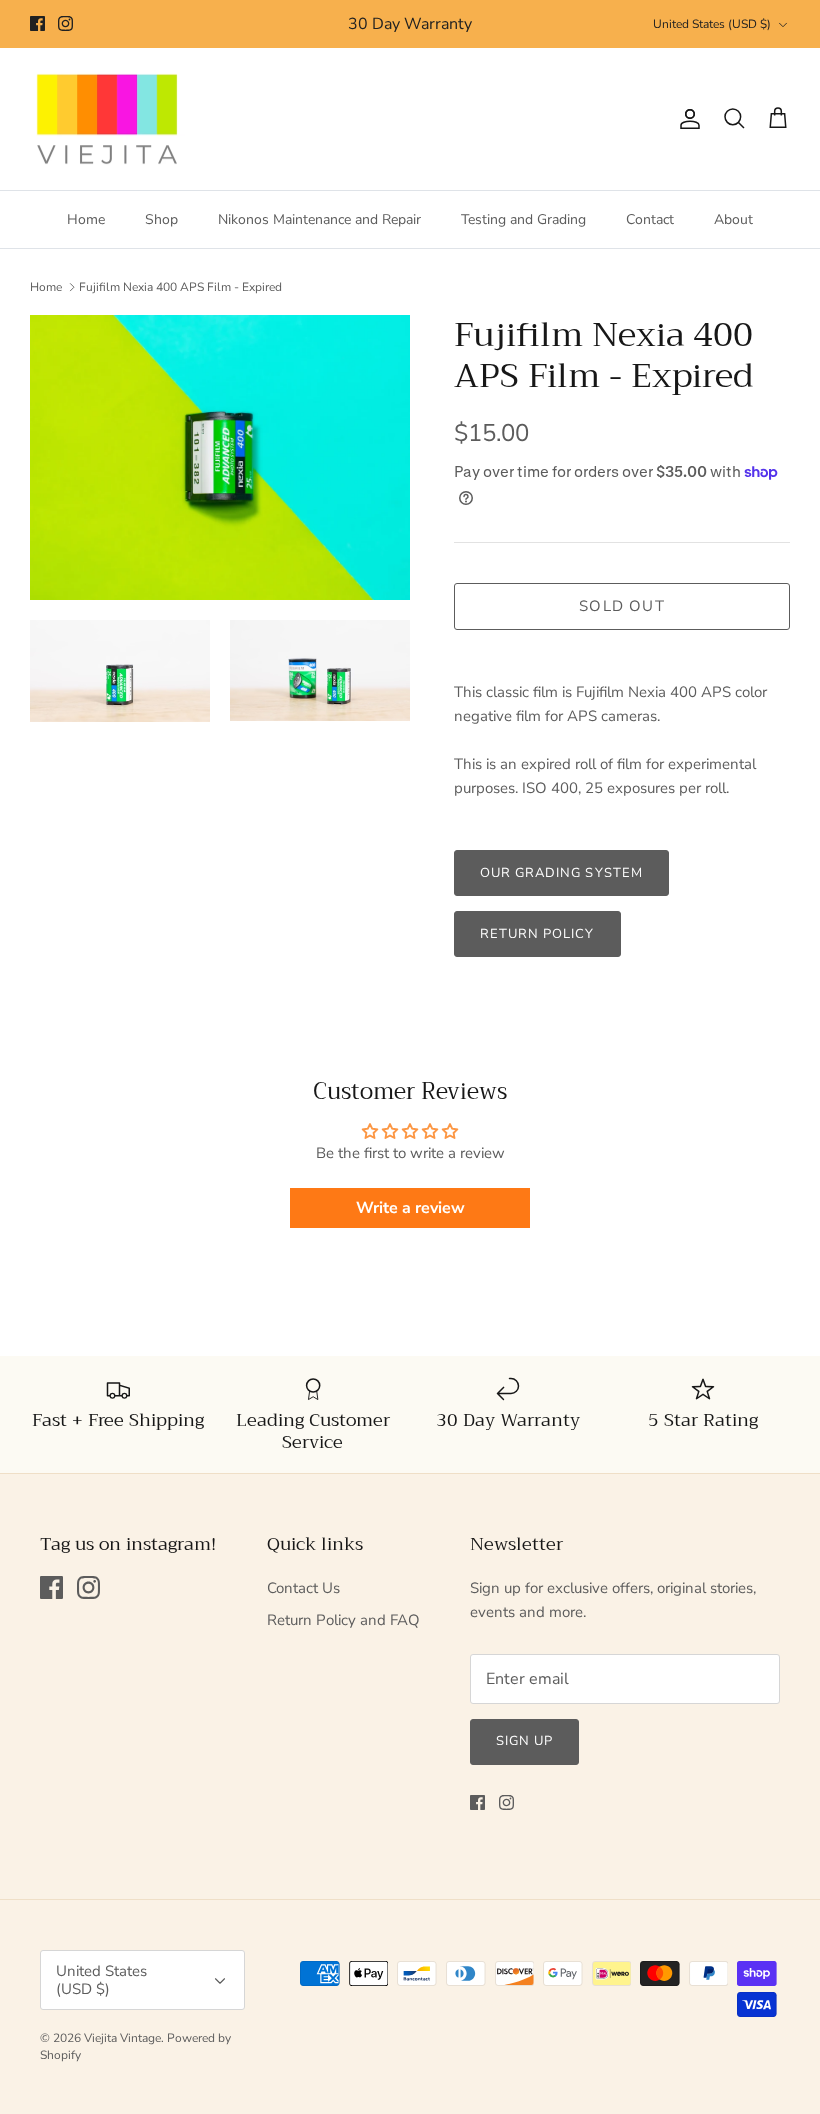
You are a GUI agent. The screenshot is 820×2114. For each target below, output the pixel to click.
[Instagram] (65, 23)
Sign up (524, 1741)
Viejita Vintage (122, 2038)
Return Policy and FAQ (343, 1620)
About (733, 219)
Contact (650, 219)
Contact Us (303, 1588)
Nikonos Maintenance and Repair (319, 219)
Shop (161, 219)
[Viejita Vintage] (107, 119)
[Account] (686, 119)
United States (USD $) (712, 24)
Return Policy (537, 934)
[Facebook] (37, 23)
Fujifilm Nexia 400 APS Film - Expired (180, 287)
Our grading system (561, 873)
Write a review (410, 1208)
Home (86, 219)
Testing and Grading (523, 219)
